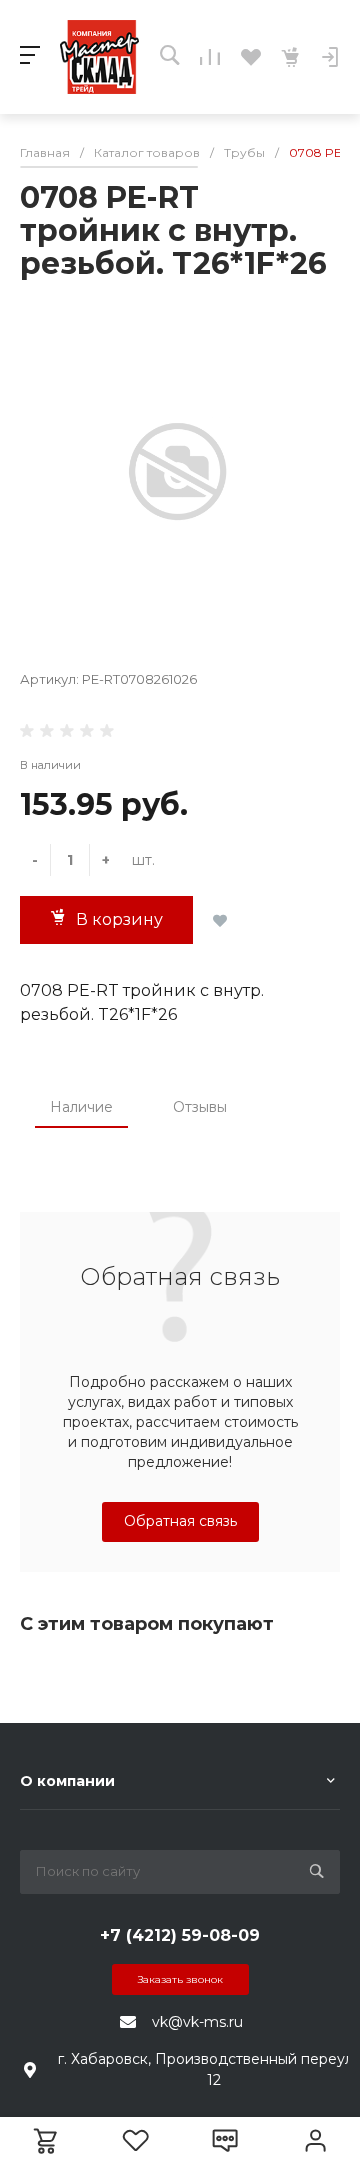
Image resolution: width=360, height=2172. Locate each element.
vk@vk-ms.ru (197, 2022)
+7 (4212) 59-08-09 (180, 1935)
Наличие (81, 1107)
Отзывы (200, 1107)
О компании (67, 1781)
